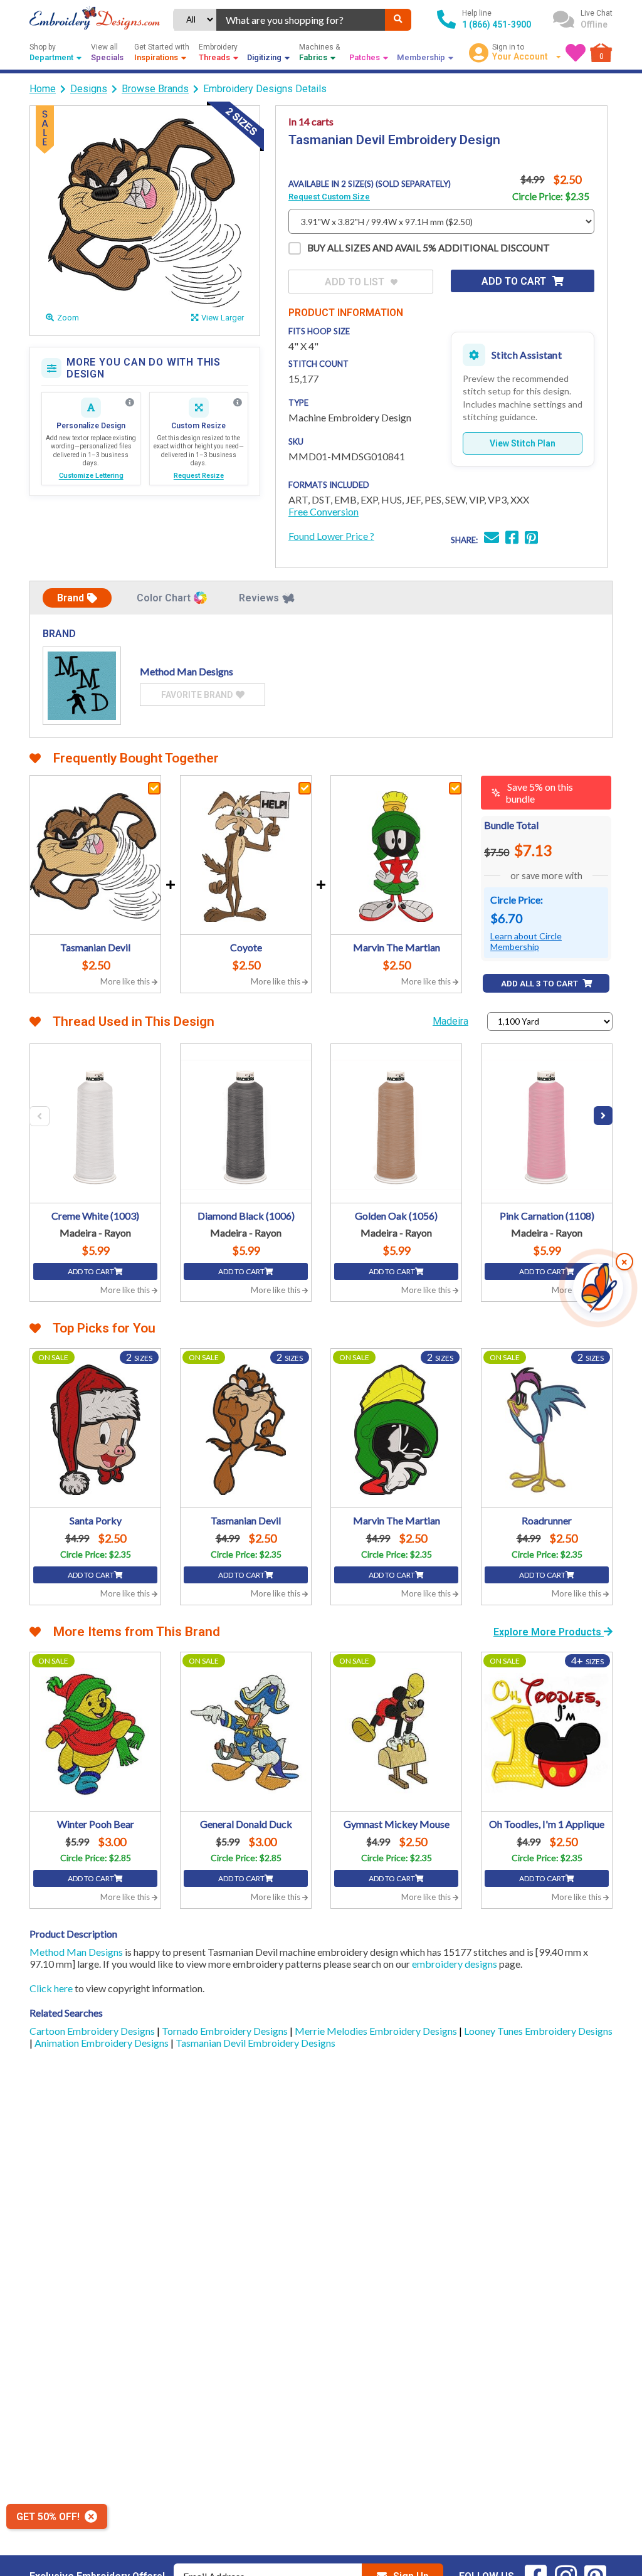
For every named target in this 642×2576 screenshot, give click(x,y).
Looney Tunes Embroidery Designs (538, 2031)
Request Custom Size (329, 197)
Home (43, 89)
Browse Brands (155, 89)
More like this (126, 981)
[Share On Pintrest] (531, 539)
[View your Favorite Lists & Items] (576, 53)
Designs (89, 89)
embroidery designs (455, 1964)
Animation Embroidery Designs (103, 2043)
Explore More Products (549, 1632)
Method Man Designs (76, 1952)
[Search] (398, 20)
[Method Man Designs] (82, 686)
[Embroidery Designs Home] (95, 19)
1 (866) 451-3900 (497, 24)
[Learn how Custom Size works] (238, 403)
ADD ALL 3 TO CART (540, 984)
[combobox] (301, 20)
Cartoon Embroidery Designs (93, 2031)
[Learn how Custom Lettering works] (130, 403)
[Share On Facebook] (512, 539)
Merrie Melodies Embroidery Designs (377, 2031)
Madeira (450, 1021)
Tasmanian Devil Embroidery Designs (255, 2043)
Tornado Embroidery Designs (226, 2031)
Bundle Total (511, 825)
